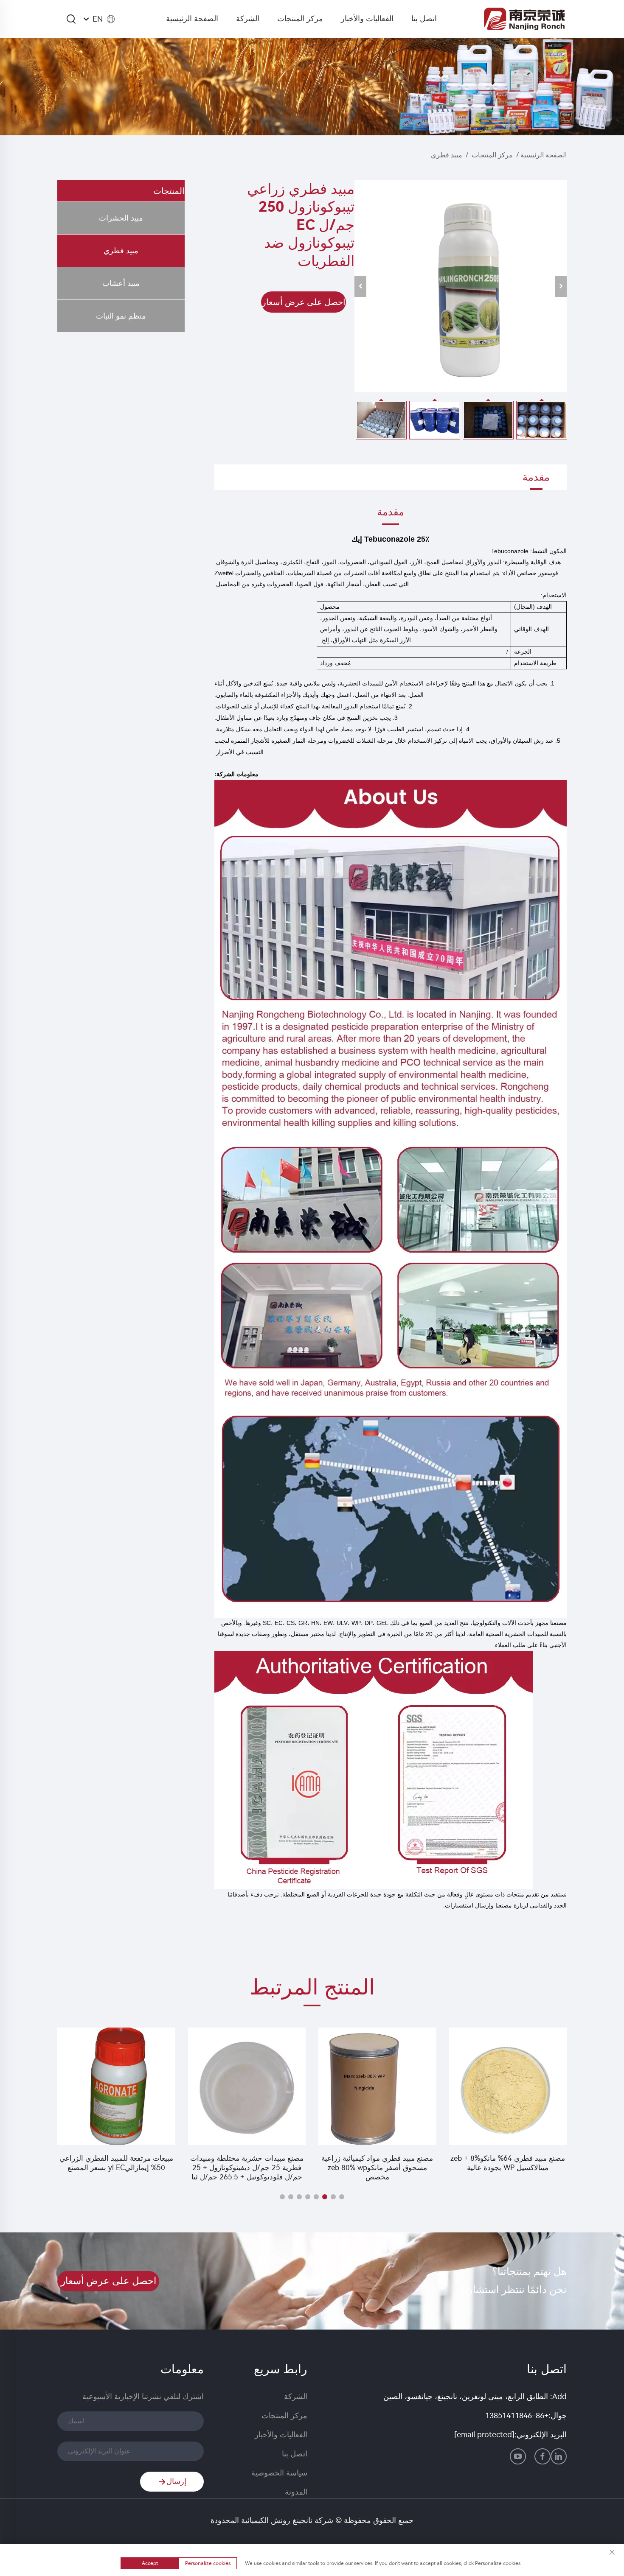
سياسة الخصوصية (279, 2473)
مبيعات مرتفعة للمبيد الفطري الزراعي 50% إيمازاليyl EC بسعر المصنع (116, 2163)
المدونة (296, 2492)
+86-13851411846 (517, 2416)
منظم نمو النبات (121, 316)
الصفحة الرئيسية (192, 19)
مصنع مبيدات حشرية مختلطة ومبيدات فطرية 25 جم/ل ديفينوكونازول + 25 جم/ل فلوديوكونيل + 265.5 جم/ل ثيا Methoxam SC (247, 2168)
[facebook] (542, 2456)
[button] (342, 2197)
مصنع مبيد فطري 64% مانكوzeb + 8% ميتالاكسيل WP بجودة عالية (508, 2163)
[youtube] (518, 2456)
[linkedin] (559, 2456)
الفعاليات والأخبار (367, 19)
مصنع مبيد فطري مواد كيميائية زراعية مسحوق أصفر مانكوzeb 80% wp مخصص (377, 2168)
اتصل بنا (424, 19)
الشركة (248, 19)
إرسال (176, 2481)
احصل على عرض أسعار (304, 302)
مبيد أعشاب (121, 283)
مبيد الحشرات (121, 218)
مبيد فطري (447, 155)
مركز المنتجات (300, 19)
